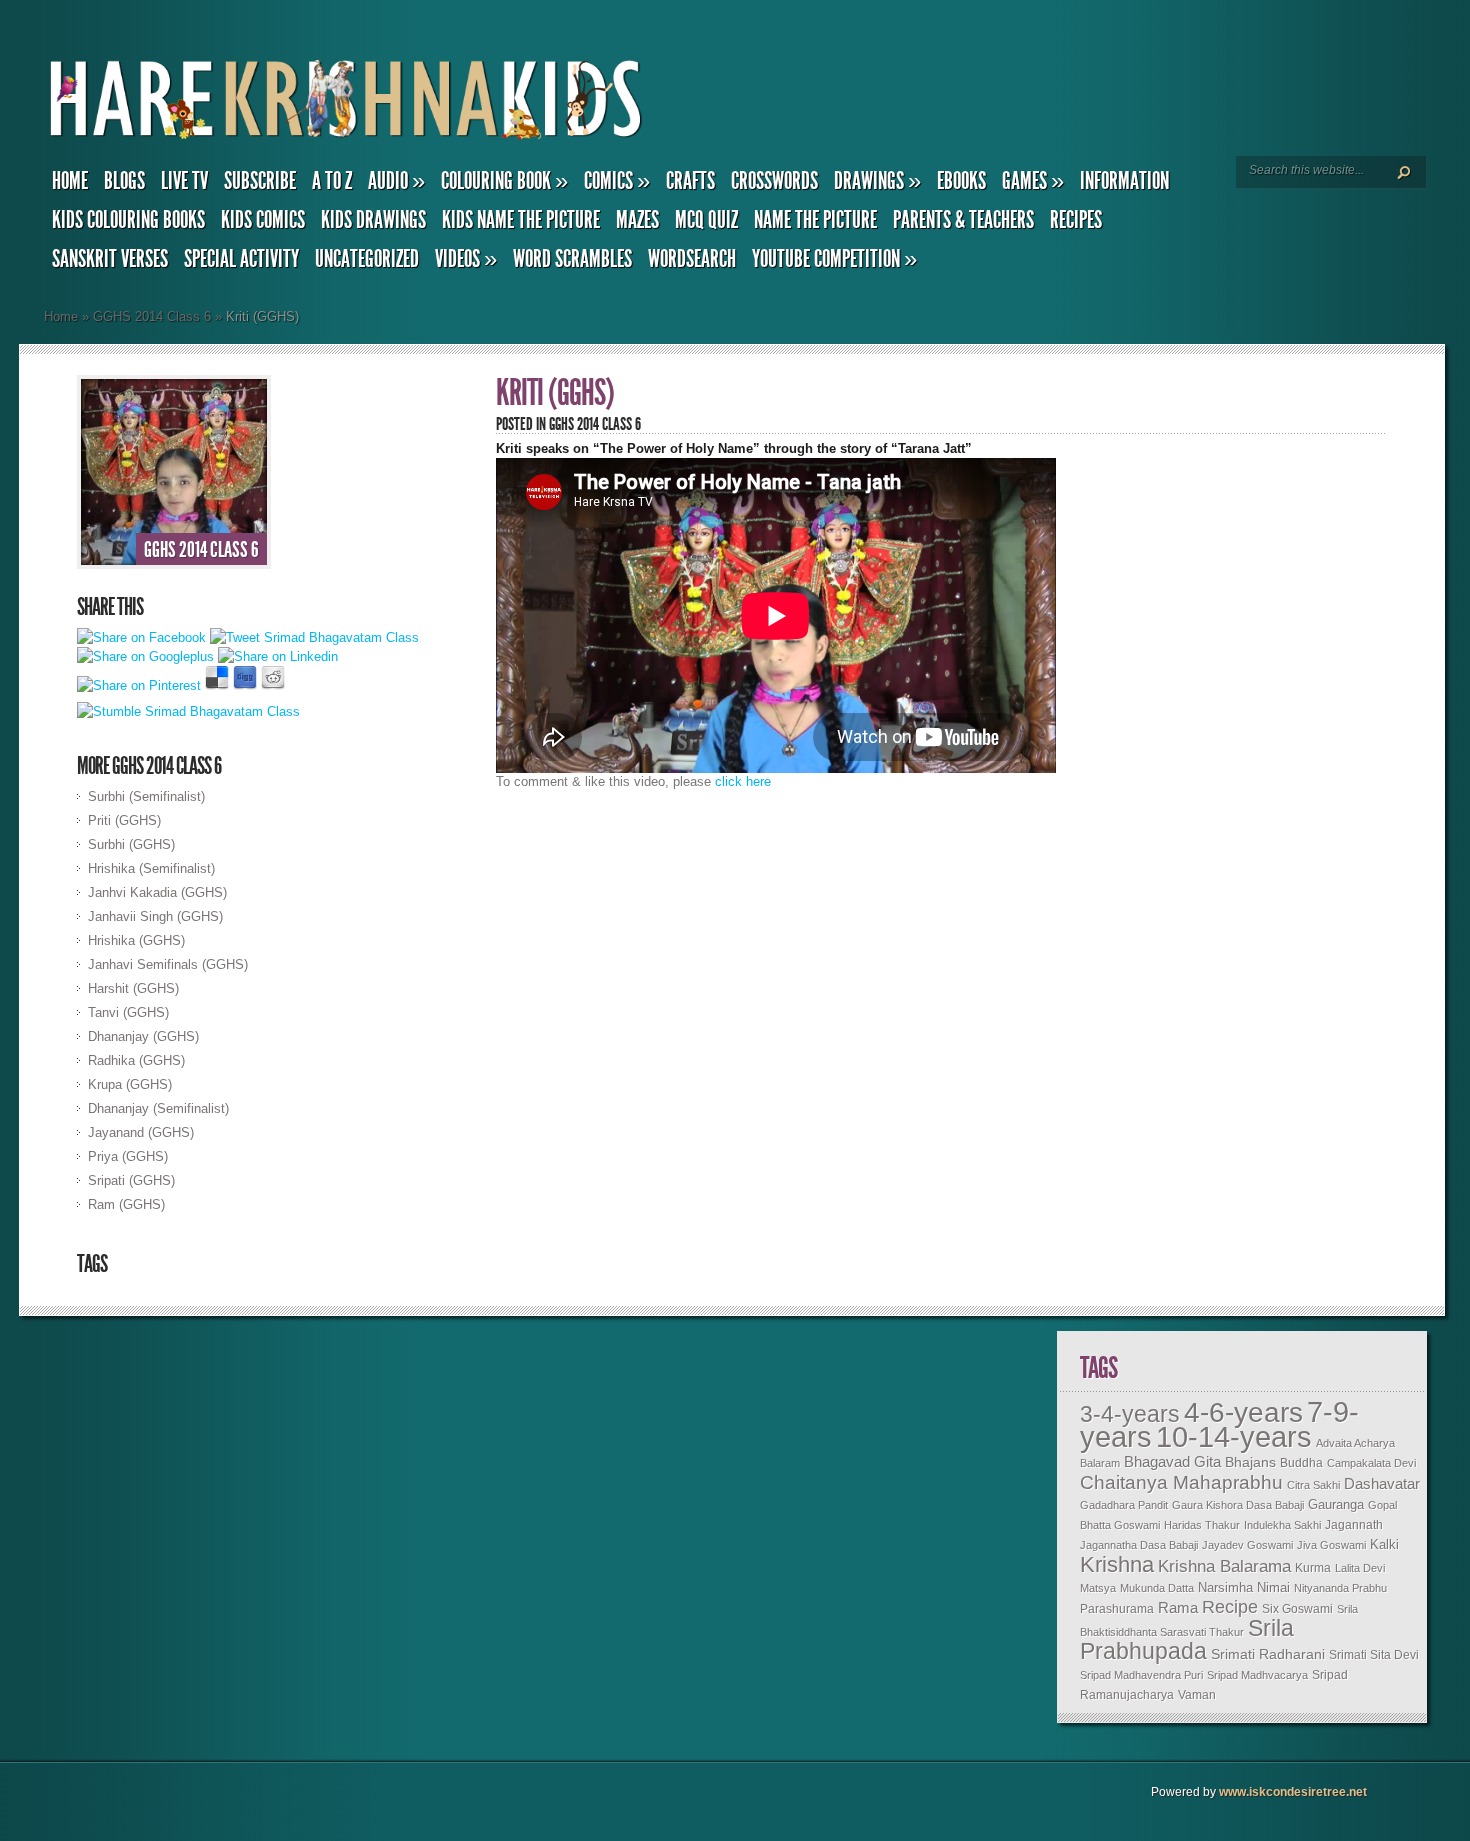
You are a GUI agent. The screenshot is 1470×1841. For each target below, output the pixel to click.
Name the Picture (815, 220)
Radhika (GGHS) (136, 1060)
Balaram (1100, 1463)
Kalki (1384, 1545)
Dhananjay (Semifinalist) (158, 1108)
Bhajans (1250, 1462)
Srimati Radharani (1268, 1654)
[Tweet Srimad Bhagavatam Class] (314, 637)
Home (70, 181)
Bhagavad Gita (1172, 1462)
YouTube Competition (834, 259)
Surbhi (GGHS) (131, 844)
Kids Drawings (373, 220)
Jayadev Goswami (1247, 1545)
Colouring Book (504, 181)
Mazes (637, 220)
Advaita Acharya (1355, 1443)
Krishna (1117, 1564)
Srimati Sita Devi (1374, 1655)
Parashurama (1117, 1609)
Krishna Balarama (1224, 1566)
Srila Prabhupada (1187, 1639)
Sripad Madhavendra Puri (1141, 1675)
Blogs (124, 181)
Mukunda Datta (1157, 1588)
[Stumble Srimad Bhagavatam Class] (188, 711)
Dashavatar (1382, 1483)
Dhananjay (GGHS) (143, 1036)
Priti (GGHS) (124, 820)
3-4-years (1130, 1414)
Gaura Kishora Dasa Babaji (1238, 1505)
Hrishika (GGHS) (136, 940)
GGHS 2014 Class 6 (152, 316)
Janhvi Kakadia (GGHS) (157, 892)
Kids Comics (263, 220)
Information (1124, 181)
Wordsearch (692, 259)
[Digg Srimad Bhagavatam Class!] (245, 685)
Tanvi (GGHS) (128, 1012)
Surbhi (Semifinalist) (146, 796)
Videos (466, 259)
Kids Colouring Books (128, 220)
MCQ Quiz (706, 220)
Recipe (1230, 1607)
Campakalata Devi (1371, 1463)
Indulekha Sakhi (1282, 1525)
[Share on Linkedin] (278, 656)
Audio (396, 181)
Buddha (1301, 1463)
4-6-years (1243, 1412)
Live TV (184, 181)
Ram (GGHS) (126, 1204)
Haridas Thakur (1202, 1525)
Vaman (1197, 1695)
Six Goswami (1297, 1609)
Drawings (877, 181)
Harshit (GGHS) (133, 988)
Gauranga (1336, 1505)
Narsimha (1225, 1587)
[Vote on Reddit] (273, 685)
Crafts (690, 181)
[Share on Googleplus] (145, 656)
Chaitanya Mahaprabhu (1181, 1482)
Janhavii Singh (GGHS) (155, 916)
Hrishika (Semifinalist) (151, 868)
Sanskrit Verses (110, 259)
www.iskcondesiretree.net (1293, 1792)
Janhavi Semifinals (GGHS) (168, 964)
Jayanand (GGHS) (141, 1132)
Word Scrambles (572, 259)
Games (1033, 181)
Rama (1178, 1607)
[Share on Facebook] (141, 637)
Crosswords (774, 181)
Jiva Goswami (1331, 1545)
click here (743, 781)
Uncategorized (367, 259)
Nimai (1273, 1587)
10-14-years (1234, 1437)
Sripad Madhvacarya (1257, 1675)
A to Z (332, 181)
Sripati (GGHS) (131, 1180)
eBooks (961, 181)
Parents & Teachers (963, 220)
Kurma (1313, 1568)
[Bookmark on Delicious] (217, 685)
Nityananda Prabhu (1340, 1588)
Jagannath (1354, 1525)
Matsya (1098, 1588)
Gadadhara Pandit (1124, 1505)
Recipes (1076, 220)
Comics (617, 181)
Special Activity (241, 259)
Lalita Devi (1360, 1568)
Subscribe (260, 181)
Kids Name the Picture (521, 220)
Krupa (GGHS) (130, 1084)
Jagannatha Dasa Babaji (1139, 1545)
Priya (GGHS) (128, 1156)
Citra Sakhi (1313, 1485)
